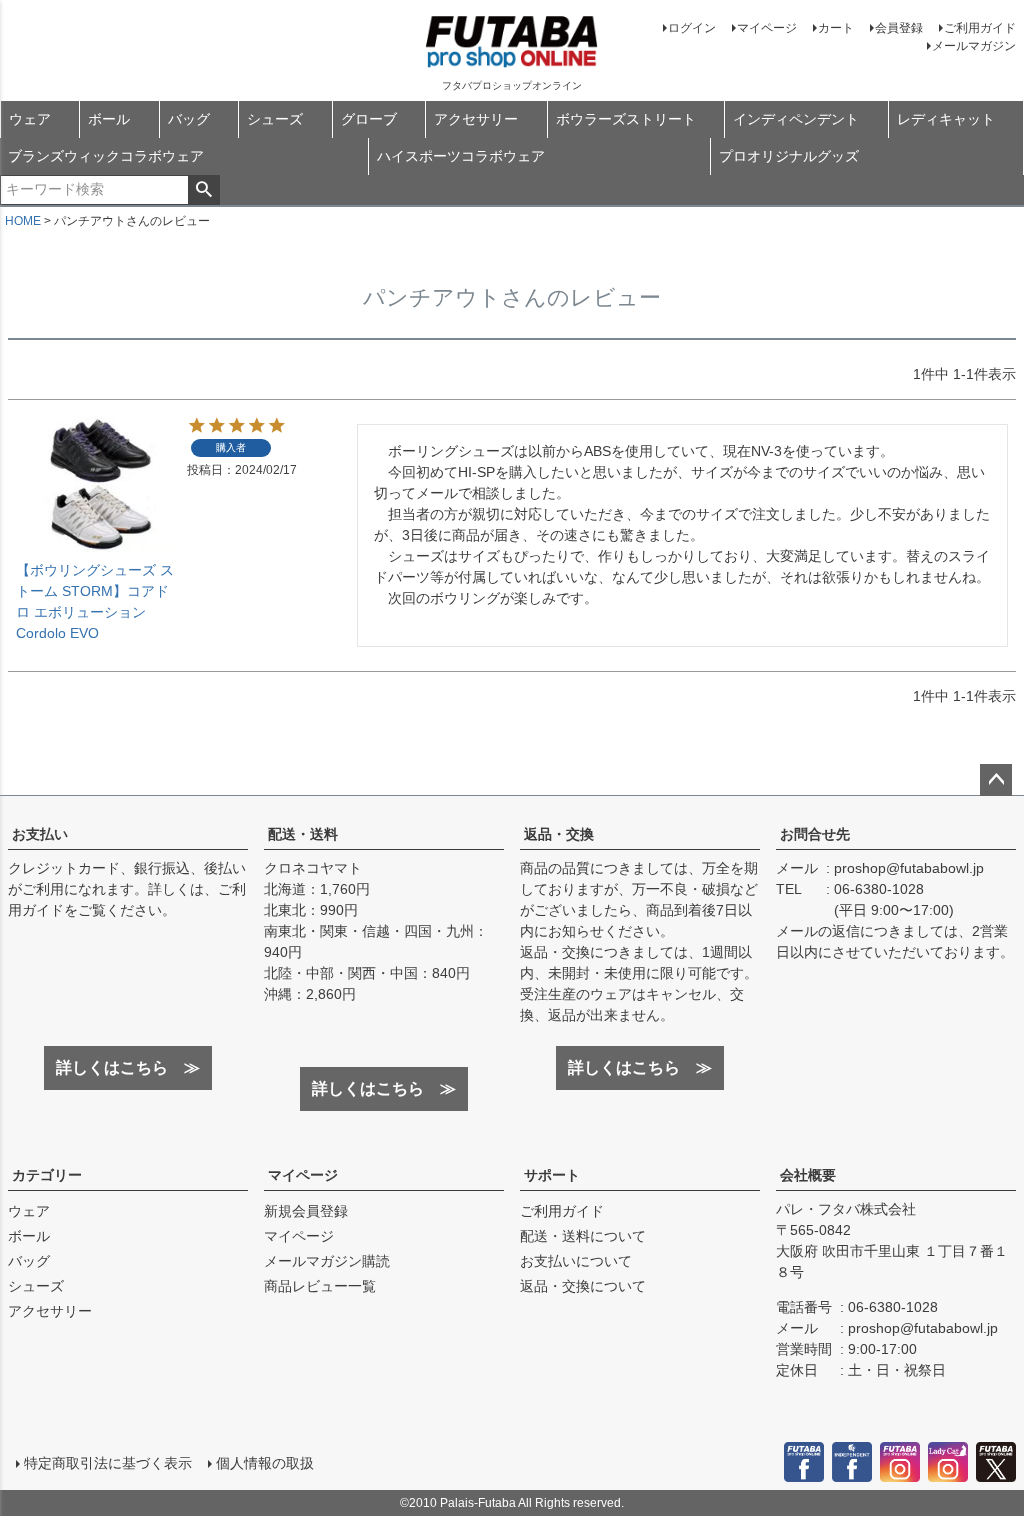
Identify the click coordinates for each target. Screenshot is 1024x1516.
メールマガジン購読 (327, 1261)
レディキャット (946, 119)
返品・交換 (559, 834)
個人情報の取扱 (265, 1463)
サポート (552, 1175)
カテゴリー (47, 1175)
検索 (203, 190)
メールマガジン (974, 46)
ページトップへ (996, 780)
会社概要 (808, 1175)
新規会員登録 (306, 1211)
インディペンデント (796, 119)
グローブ (369, 119)
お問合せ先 (815, 834)
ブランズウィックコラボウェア (106, 156)
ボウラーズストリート (626, 119)
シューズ (275, 119)
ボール (109, 119)
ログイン (692, 28)
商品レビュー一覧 (320, 1286)
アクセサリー (476, 119)
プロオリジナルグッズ (789, 156)
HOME (23, 221)
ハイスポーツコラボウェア (461, 156)
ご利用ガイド (980, 28)
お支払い (40, 834)
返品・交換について (583, 1286)
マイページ (767, 28)
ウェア (30, 119)
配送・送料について (583, 1236)
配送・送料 (303, 834)
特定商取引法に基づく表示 (108, 1463)
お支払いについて (576, 1261)
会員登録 (899, 28)
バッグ (189, 119)
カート (836, 28)
